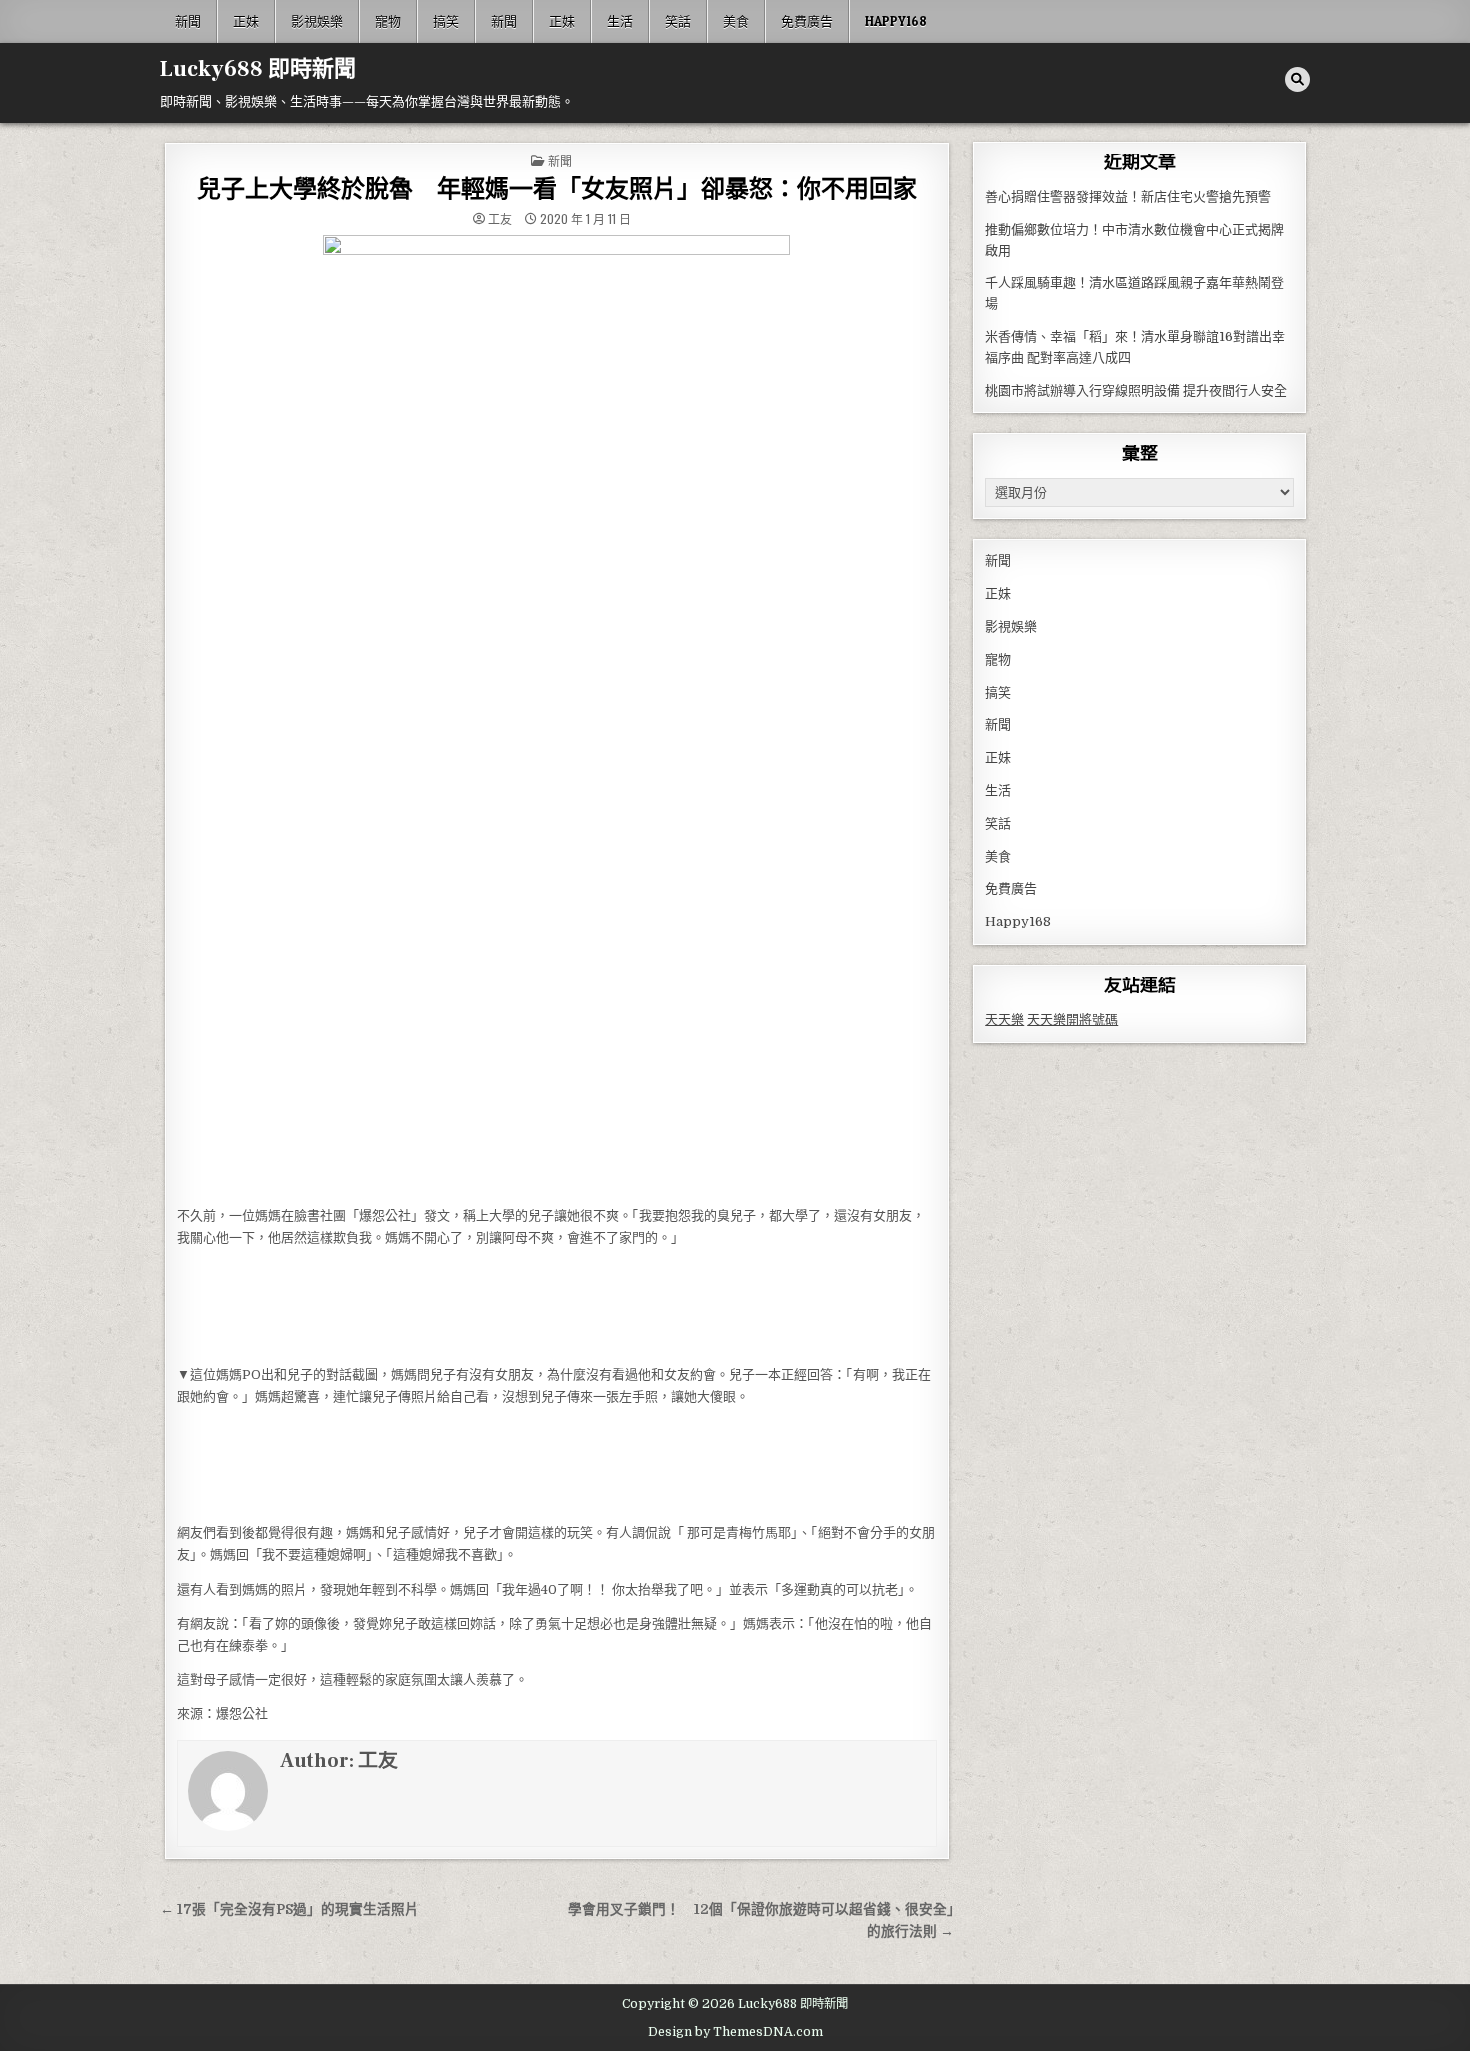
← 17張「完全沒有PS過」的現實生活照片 (289, 1909)
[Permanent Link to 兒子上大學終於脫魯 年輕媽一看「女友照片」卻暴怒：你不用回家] (557, 715)
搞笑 (446, 21)
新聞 (188, 21)
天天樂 (1004, 1019)
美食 (736, 21)
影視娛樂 (317, 21)
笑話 (678, 21)
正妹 (246, 21)
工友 (500, 219)
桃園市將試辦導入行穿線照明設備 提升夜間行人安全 (1136, 390)
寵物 (388, 21)
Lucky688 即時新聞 (258, 69)
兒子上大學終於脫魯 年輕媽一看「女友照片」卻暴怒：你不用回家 (557, 189)
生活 (620, 21)
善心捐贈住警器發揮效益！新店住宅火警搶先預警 (1128, 196)
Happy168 (896, 21)
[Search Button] (1297, 79)
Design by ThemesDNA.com (735, 2032)
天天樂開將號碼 (1072, 1019)
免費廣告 (807, 21)
